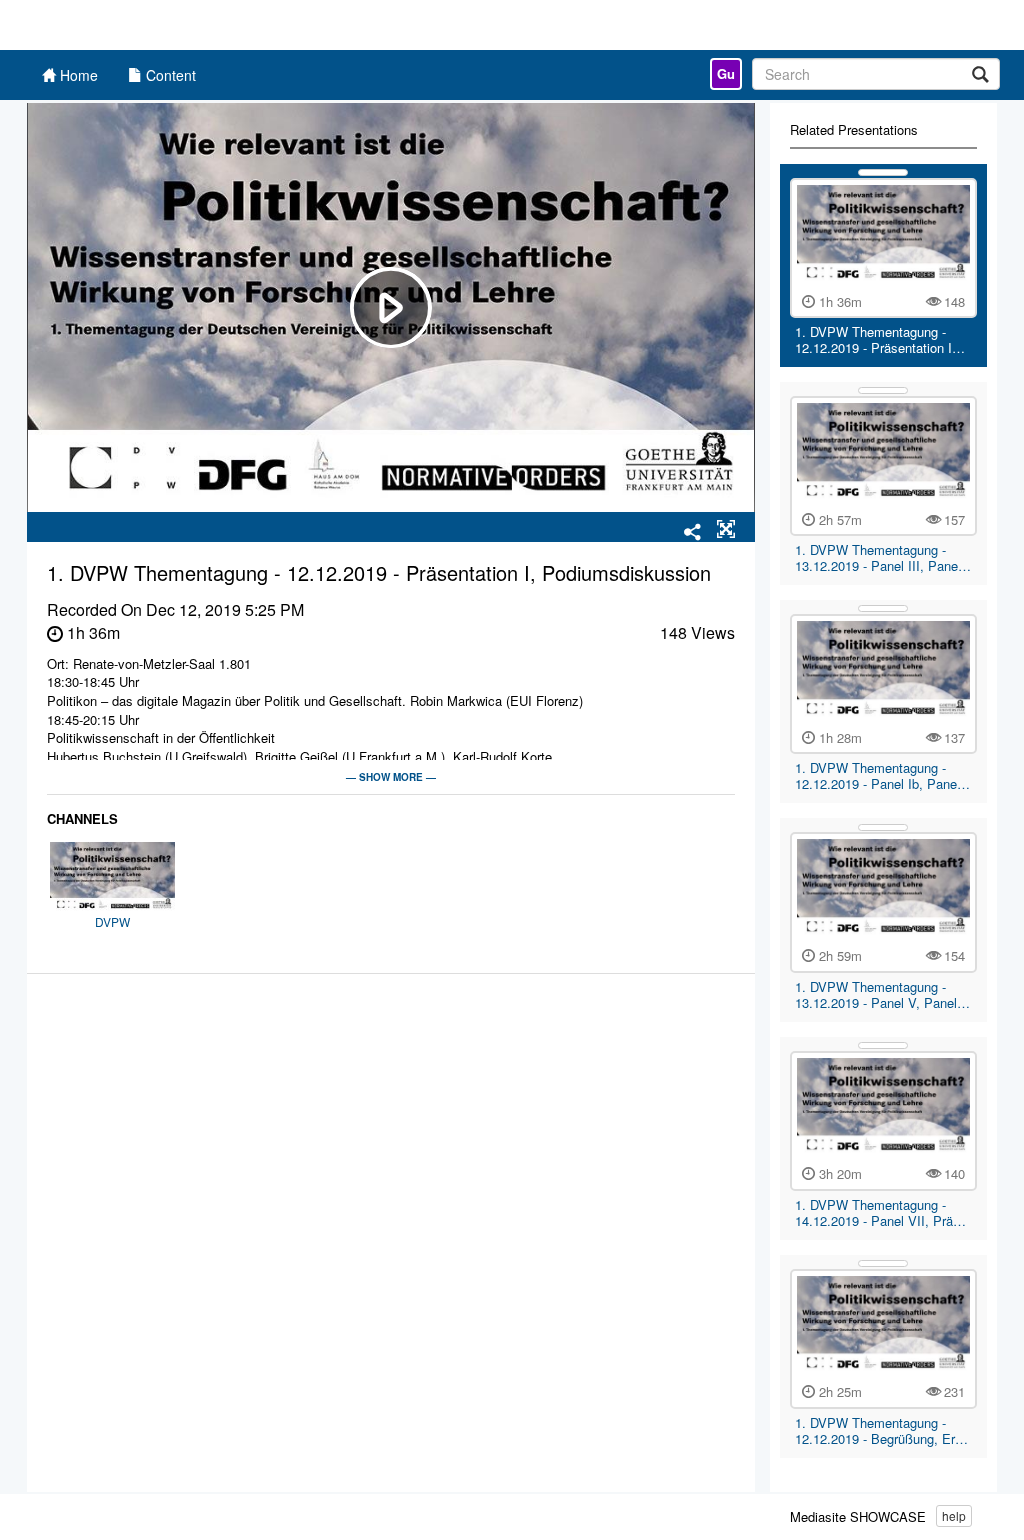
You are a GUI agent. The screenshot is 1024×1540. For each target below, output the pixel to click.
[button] (726, 530)
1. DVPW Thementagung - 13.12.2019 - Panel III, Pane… (883, 557)
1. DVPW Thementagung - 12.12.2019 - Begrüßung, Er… (881, 1430)
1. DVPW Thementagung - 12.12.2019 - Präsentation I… (880, 339)
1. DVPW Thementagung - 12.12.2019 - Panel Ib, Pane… (882, 775)
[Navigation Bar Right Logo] (864, 25)
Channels (82, 819)
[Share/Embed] (693, 533)
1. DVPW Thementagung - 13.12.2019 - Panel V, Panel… (882, 994)
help (954, 1515)
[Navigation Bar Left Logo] (134, 25)
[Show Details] (883, 172)
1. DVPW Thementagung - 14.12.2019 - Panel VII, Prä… (880, 1212)
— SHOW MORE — (391, 777)
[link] (726, 74)
